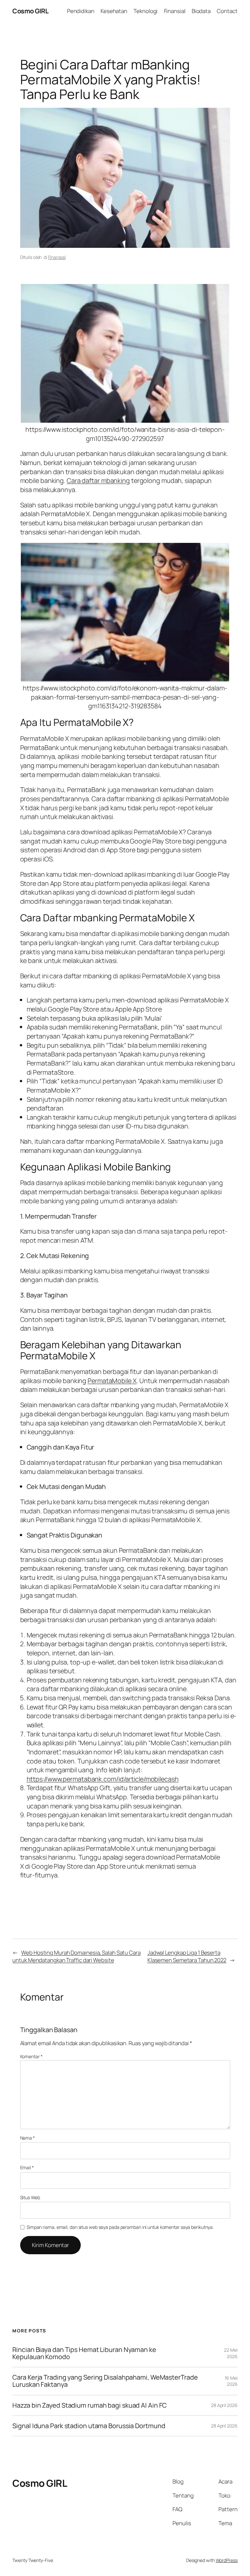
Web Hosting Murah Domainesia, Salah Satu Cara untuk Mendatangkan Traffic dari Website (76, 1956)
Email (27, 2167)
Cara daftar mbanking (98, 481)
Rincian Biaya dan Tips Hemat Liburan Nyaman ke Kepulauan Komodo (84, 2353)
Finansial (57, 257)
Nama (28, 2138)
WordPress (227, 2560)
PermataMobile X (112, 1381)
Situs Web (30, 2197)
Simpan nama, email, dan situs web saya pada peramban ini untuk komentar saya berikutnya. (120, 2227)
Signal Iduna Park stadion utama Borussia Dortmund (89, 2426)
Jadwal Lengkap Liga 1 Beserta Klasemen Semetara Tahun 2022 (187, 1956)
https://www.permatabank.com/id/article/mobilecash (103, 1779)
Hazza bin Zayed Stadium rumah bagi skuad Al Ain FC (90, 2405)
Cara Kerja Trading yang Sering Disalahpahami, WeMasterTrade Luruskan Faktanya (105, 2381)
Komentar (31, 2056)
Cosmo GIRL (30, 11)
